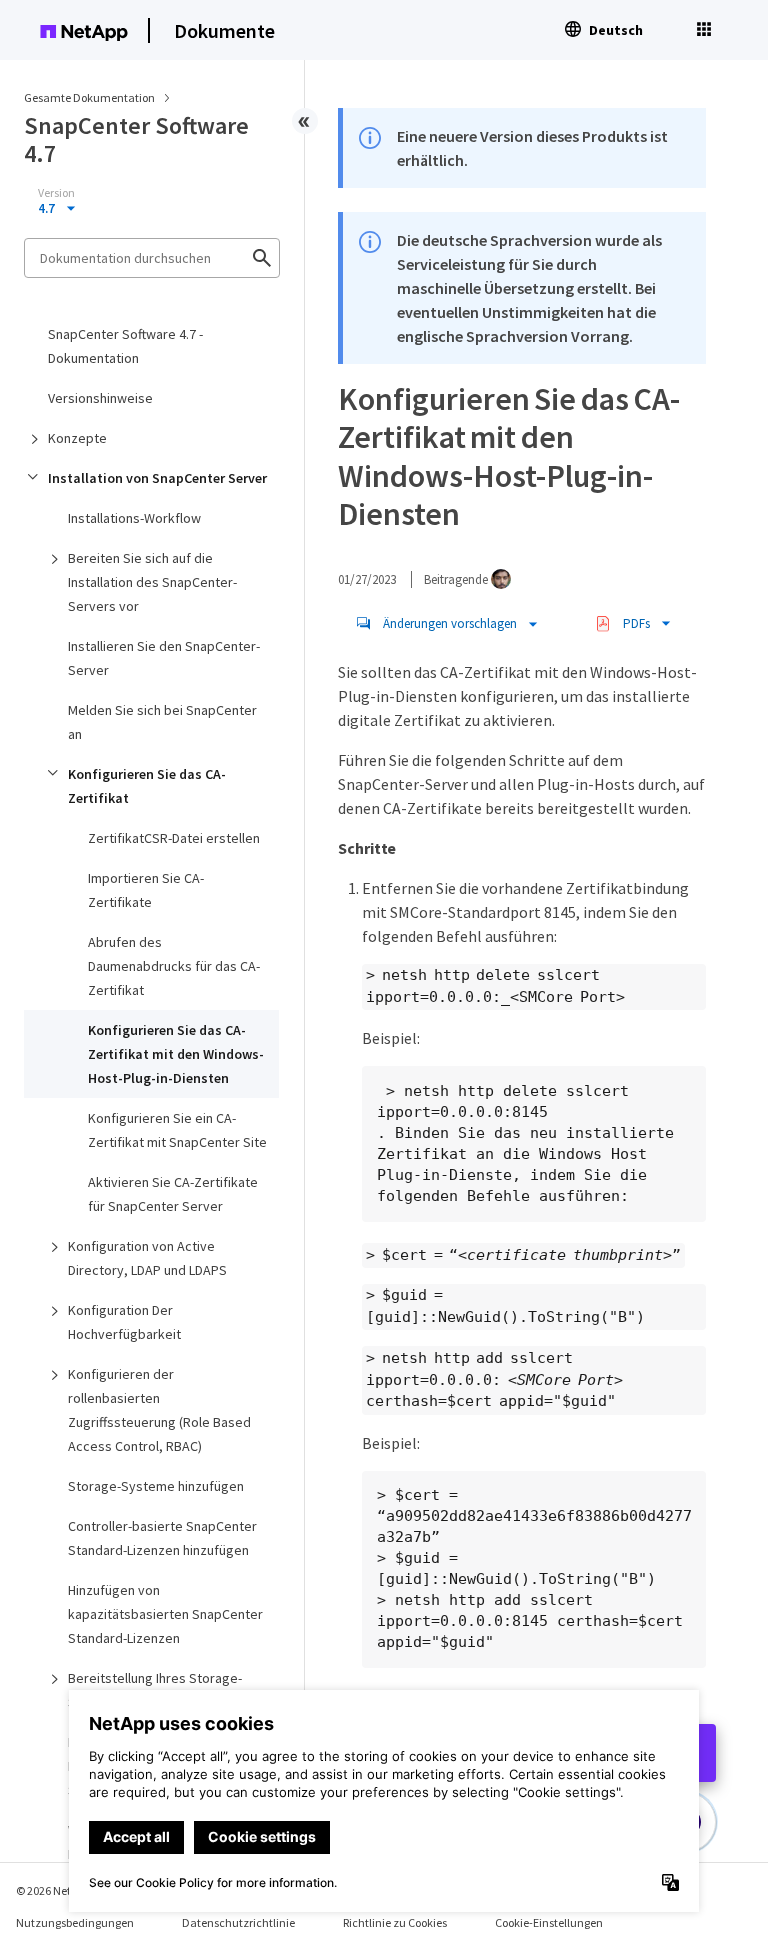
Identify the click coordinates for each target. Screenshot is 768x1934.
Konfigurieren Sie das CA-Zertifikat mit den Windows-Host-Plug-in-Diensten (176, 1054)
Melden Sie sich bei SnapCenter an (162, 722)
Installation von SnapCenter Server (157, 478)
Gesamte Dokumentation (89, 97)
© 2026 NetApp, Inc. (65, 1890)
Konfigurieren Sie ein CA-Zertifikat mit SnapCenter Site (177, 1130)
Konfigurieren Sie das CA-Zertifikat (147, 786)
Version (56, 193)
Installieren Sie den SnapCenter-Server (164, 658)
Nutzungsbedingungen (75, 1922)
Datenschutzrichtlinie (238, 1922)
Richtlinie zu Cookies (395, 1922)
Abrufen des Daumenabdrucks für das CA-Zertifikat (174, 966)
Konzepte (77, 438)
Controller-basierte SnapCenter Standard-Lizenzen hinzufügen (162, 1538)
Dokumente (224, 30)
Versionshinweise (100, 398)
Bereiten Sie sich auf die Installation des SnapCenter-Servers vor (152, 582)
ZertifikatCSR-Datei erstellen (174, 838)
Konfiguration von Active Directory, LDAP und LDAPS (147, 1258)
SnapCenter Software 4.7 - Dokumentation (125, 346)
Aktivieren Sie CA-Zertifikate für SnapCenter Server (173, 1194)
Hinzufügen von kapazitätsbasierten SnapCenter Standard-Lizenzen (165, 1614)
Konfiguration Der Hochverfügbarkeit (124, 1322)
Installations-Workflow (134, 518)
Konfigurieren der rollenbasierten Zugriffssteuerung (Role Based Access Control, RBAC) (159, 1410)
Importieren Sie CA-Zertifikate (146, 890)
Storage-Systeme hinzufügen (156, 1486)
